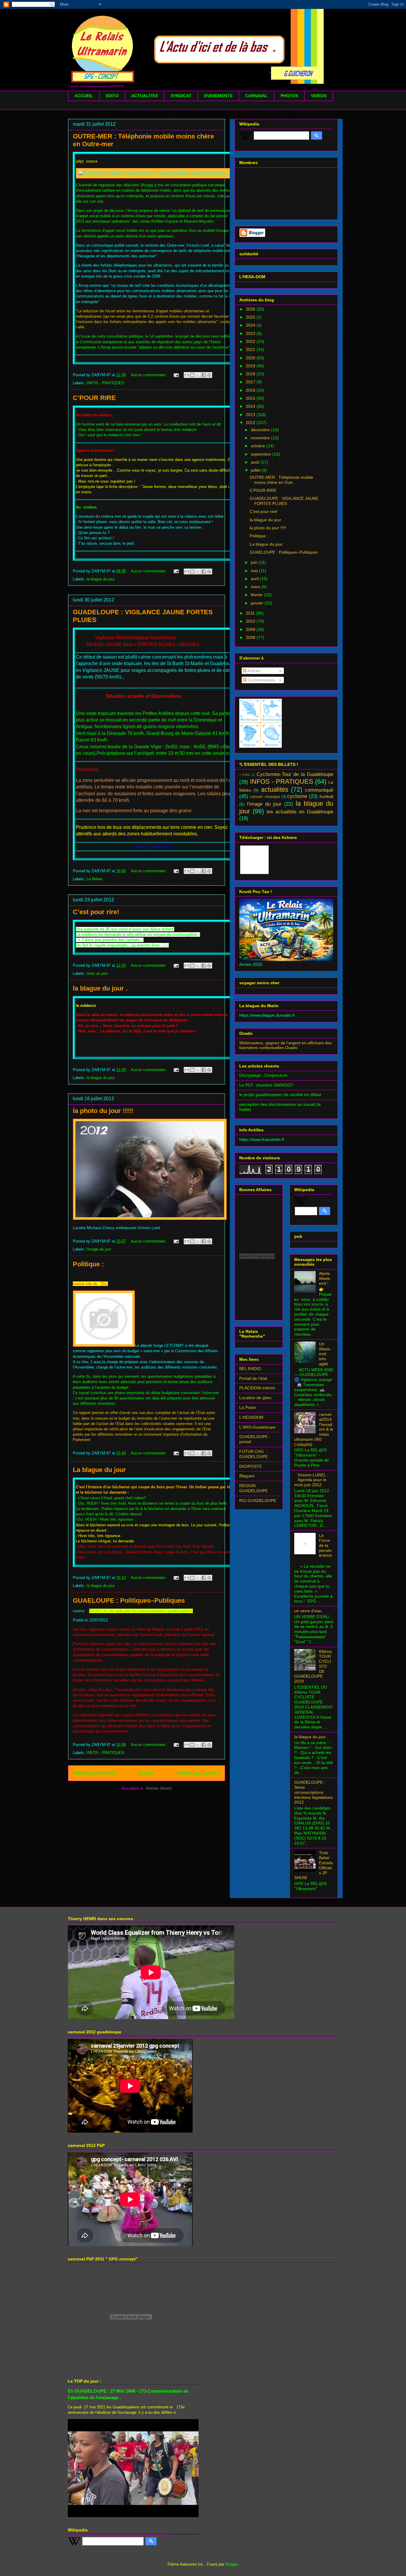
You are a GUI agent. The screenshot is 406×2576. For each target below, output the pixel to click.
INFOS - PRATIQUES (105, 383)
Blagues (247, 1476)
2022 (251, 341)
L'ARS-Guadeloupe (257, 1427)
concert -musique (265, 797)
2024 (251, 325)
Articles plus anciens (198, 1773)
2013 (251, 415)
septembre (262, 454)
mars (256, 587)
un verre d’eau (308, 1611)
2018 (251, 374)
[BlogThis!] (192, 375)
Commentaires (261, 680)
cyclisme (297, 796)
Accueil (146, 1773)
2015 (251, 398)
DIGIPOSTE (251, 1466)
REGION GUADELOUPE (254, 1488)
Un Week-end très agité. (325, 1354)
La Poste (248, 1407)
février (257, 595)
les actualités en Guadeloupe (300, 812)
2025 (251, 317)
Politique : (88, 1264)
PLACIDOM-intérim (257, 1388)
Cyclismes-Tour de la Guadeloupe (295, 774)
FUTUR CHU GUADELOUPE (254, 1454)
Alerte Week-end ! (325, 1278)
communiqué (319, 790)
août (256, 462)
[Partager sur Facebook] (204, 375)
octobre (259, 446)
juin (255, 562)
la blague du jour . (100, 988)
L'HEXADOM (251, 1417)
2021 (251, 349)
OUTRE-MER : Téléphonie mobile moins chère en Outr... (281, 480)
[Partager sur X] (198, 375)
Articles (254, 671)
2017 (251, 382)
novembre (261, 438)
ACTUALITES (145, 96)
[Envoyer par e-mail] (187, 375)
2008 (251, 637)
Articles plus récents (94, 1773)
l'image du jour (99, 1249)
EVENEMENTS (218, 96)
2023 (251, 333)
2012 (251, 423)
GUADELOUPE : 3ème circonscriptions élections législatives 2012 (313, 1792)
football (326, 796)
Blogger (232, 2564)
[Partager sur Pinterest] (209, 375)
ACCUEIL (84, 96)
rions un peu (97, 973)
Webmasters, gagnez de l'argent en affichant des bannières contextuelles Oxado (285, 1045)
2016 (251, 390)
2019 (251, 366)
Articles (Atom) (159, 1788)
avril (255, 579)
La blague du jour (99, 1470)
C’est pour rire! (96, 912)
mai (255, 571)
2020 (251, 358)
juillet (256, 470)
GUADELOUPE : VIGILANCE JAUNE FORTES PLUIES (284, 501)
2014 (251, 406)
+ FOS (244, 775)
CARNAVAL (256, 96)
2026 (251, 309)
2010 (251, 621)
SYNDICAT (181, 96)
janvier (258, 603)
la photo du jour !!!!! (103, 1111)
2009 (251, 629)
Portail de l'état (253, 1378)
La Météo (95, 879)
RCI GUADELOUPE (258, 1500)
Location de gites (255, 1398)
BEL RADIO (250, 1369)
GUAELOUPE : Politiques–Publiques (129, 1600)
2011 (251, 613)
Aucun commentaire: (149, 375)
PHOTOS (289, 96)
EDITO (112, 96)
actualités (275, 789)
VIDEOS (319, 96)
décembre (261, 430)
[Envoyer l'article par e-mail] (176, 375)
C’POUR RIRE (94, 398)
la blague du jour (101, 579)
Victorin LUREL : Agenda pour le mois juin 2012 (311, 1480)
